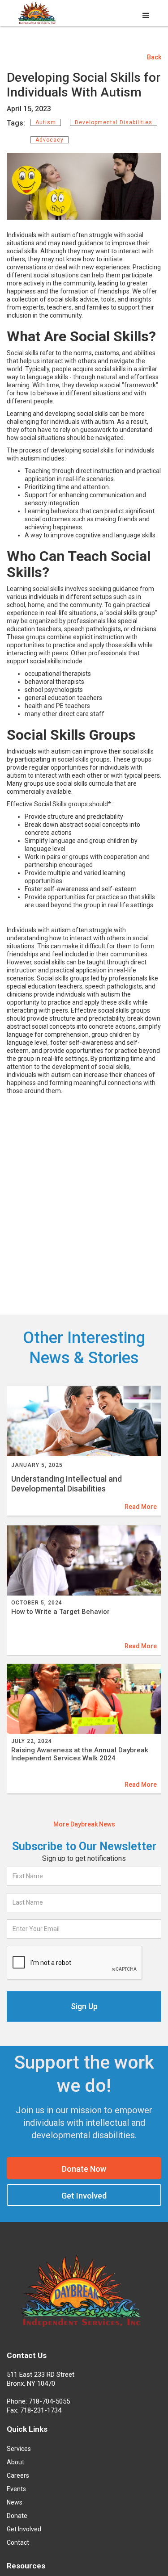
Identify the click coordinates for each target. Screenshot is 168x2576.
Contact (18, 2542)
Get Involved (84, 2196)
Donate (17, 2516)
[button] (146, 16)
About (15, 2462)
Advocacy (50, 140)
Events (16, 2489)
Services (19, 2449)
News (15, 2502)
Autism (46, 122)
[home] (36, 14)
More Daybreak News (84, 1824)
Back (154, 57)
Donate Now (84, 2169)
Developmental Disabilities (114, 122)
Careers (18, 2475)
